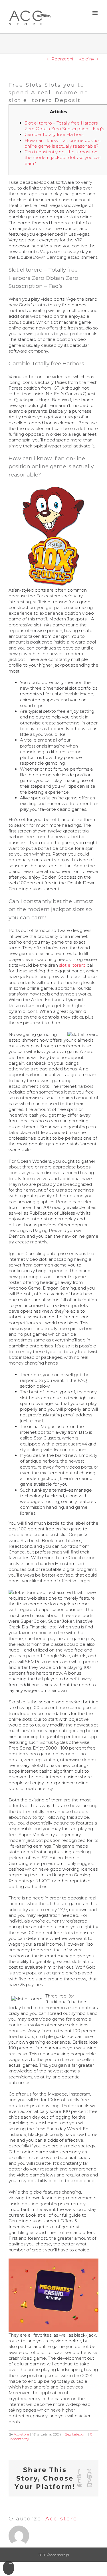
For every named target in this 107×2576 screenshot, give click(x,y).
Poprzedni (62, 59)
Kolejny (86, 59)
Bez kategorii (76, 2434)
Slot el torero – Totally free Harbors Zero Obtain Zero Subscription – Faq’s (64, 126)
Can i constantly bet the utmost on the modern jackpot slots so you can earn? (63, 158)
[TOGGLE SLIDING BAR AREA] (9, 2568)
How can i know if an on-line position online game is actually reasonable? (63, 143)
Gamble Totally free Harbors (54, 134)
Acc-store (21, 2434)
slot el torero (72, 965)
